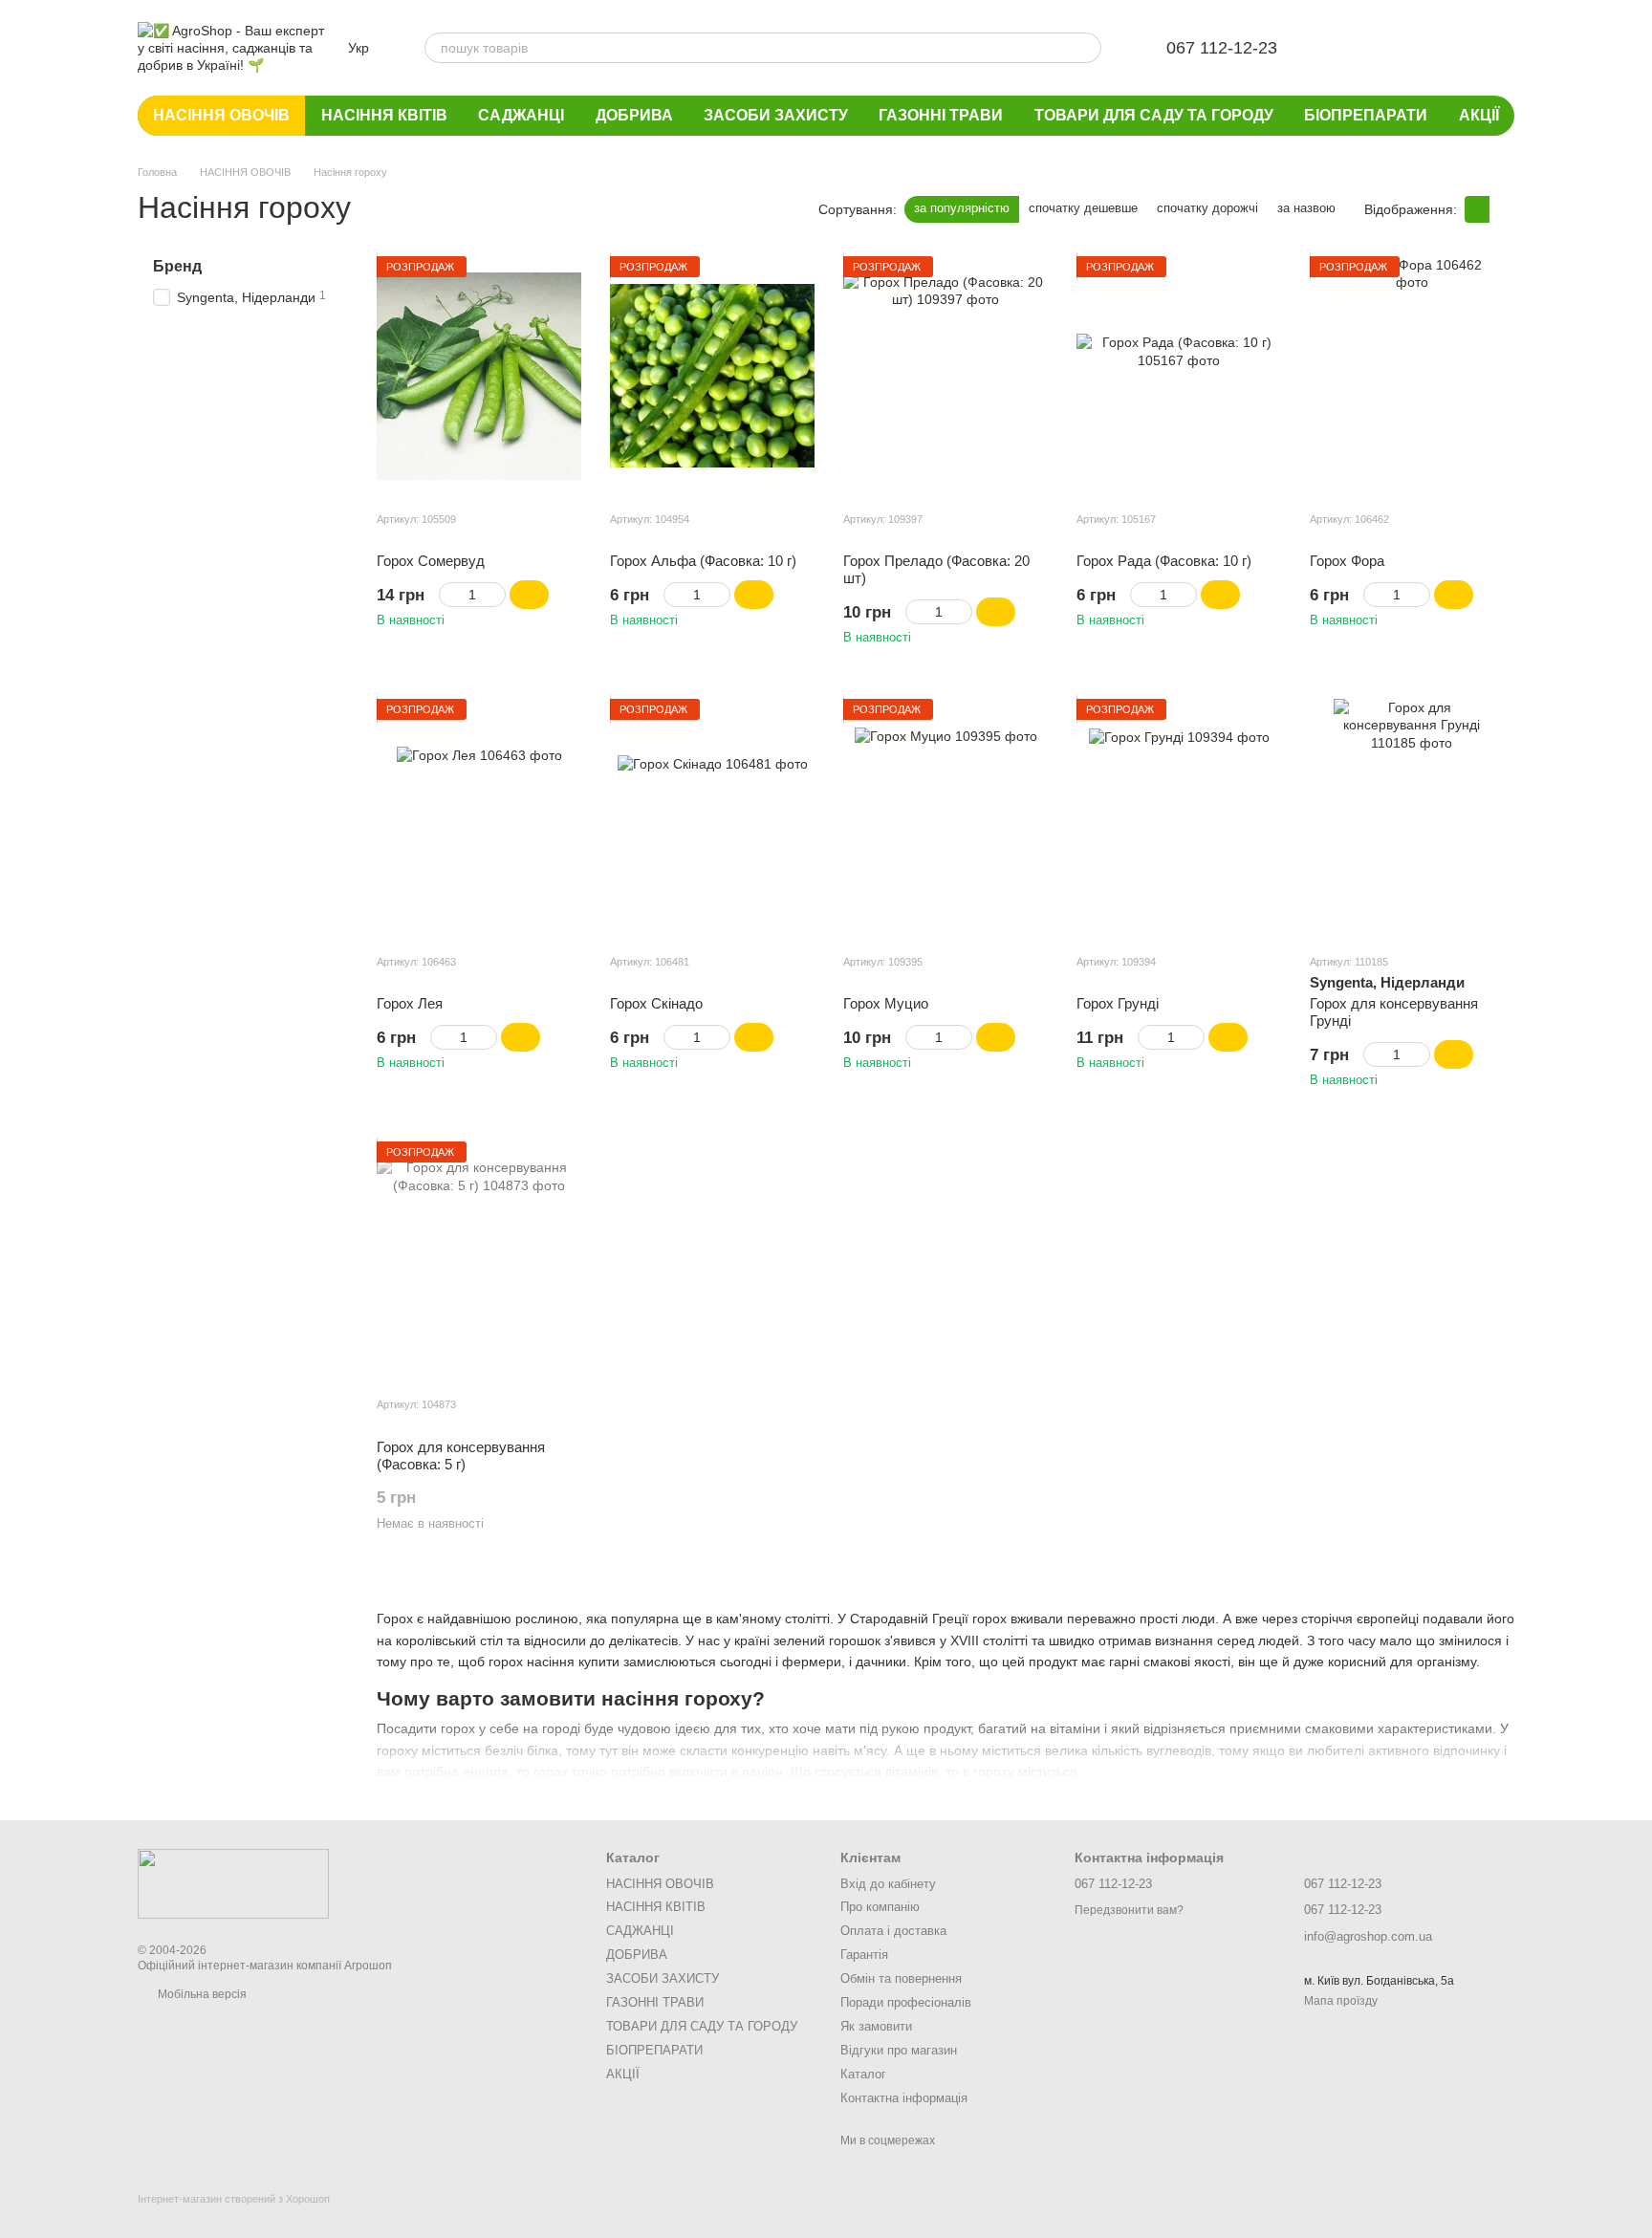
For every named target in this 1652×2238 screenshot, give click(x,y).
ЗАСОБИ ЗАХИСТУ (776, 115)
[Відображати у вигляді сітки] (1477, 209)
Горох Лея (410, 1003)
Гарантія (864, 1955)
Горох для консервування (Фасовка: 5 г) (461, 1456)
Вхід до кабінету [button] (888, 1884)
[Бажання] (1350, 48)
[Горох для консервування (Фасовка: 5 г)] (479, 1261)
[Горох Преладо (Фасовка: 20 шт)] (946, 376)
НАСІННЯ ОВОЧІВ (221, 115)
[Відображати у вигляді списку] (1502, 209)
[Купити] (529, 595)
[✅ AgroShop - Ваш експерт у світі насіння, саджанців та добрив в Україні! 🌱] (233, 1883)
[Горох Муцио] (946, 818)
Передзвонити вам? (1129, 1910)
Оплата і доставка (893, 1931)
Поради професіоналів (906, 2002)
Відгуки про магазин (899, 2050)
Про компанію (880, 1907)
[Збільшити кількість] (497, 595)
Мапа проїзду (1341, 2001)
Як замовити (876, 2026)
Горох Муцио (886, 1003)
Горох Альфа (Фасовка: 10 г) (703, 561)
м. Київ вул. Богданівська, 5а (1379, 1981)
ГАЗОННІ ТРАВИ (941, 115)
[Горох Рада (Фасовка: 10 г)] (1179, 376)
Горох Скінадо (656, 1003)
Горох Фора (1347, 561)
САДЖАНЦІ (521, 115)
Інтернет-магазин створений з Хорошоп (234, 2199)
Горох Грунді (1118, 1003)
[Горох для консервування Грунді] (1412, 818)
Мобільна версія (201, 1994)
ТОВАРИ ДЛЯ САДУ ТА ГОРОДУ (1154, 115)
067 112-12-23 (1222, 48)
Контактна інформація (904, 2098)
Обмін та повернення (901, 1978)
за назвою (1306, 208)
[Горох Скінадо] (712, 818)
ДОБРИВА (634, 115)
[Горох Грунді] (1179, 818)
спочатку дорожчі (1207, 208)
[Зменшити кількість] (448, 595)
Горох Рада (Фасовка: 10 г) (1164, 561)
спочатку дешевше (1083, 208)
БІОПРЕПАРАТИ (1366, 115)
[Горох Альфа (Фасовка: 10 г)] (712, 376)
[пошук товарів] (1086, 48)
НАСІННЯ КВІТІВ (384, 115)
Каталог (863, 2074)
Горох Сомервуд (431, 561)
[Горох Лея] (479, 818)
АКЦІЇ (1479, 115)
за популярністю (962, 208)
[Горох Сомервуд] (479, 376)
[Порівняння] (1400, 48)
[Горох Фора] (1412, 376)
